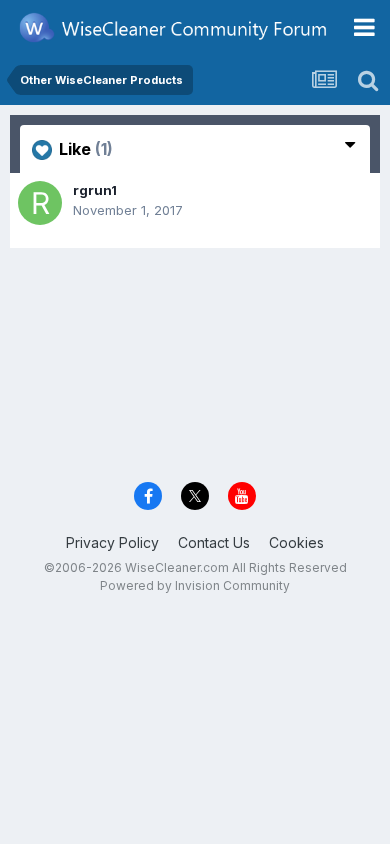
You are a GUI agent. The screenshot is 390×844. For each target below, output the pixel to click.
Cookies (296, 542)
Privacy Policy (112, 542)
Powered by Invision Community (195, 585)
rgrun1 (95, 190)
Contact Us (214, 542)
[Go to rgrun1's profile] (40, 203)
